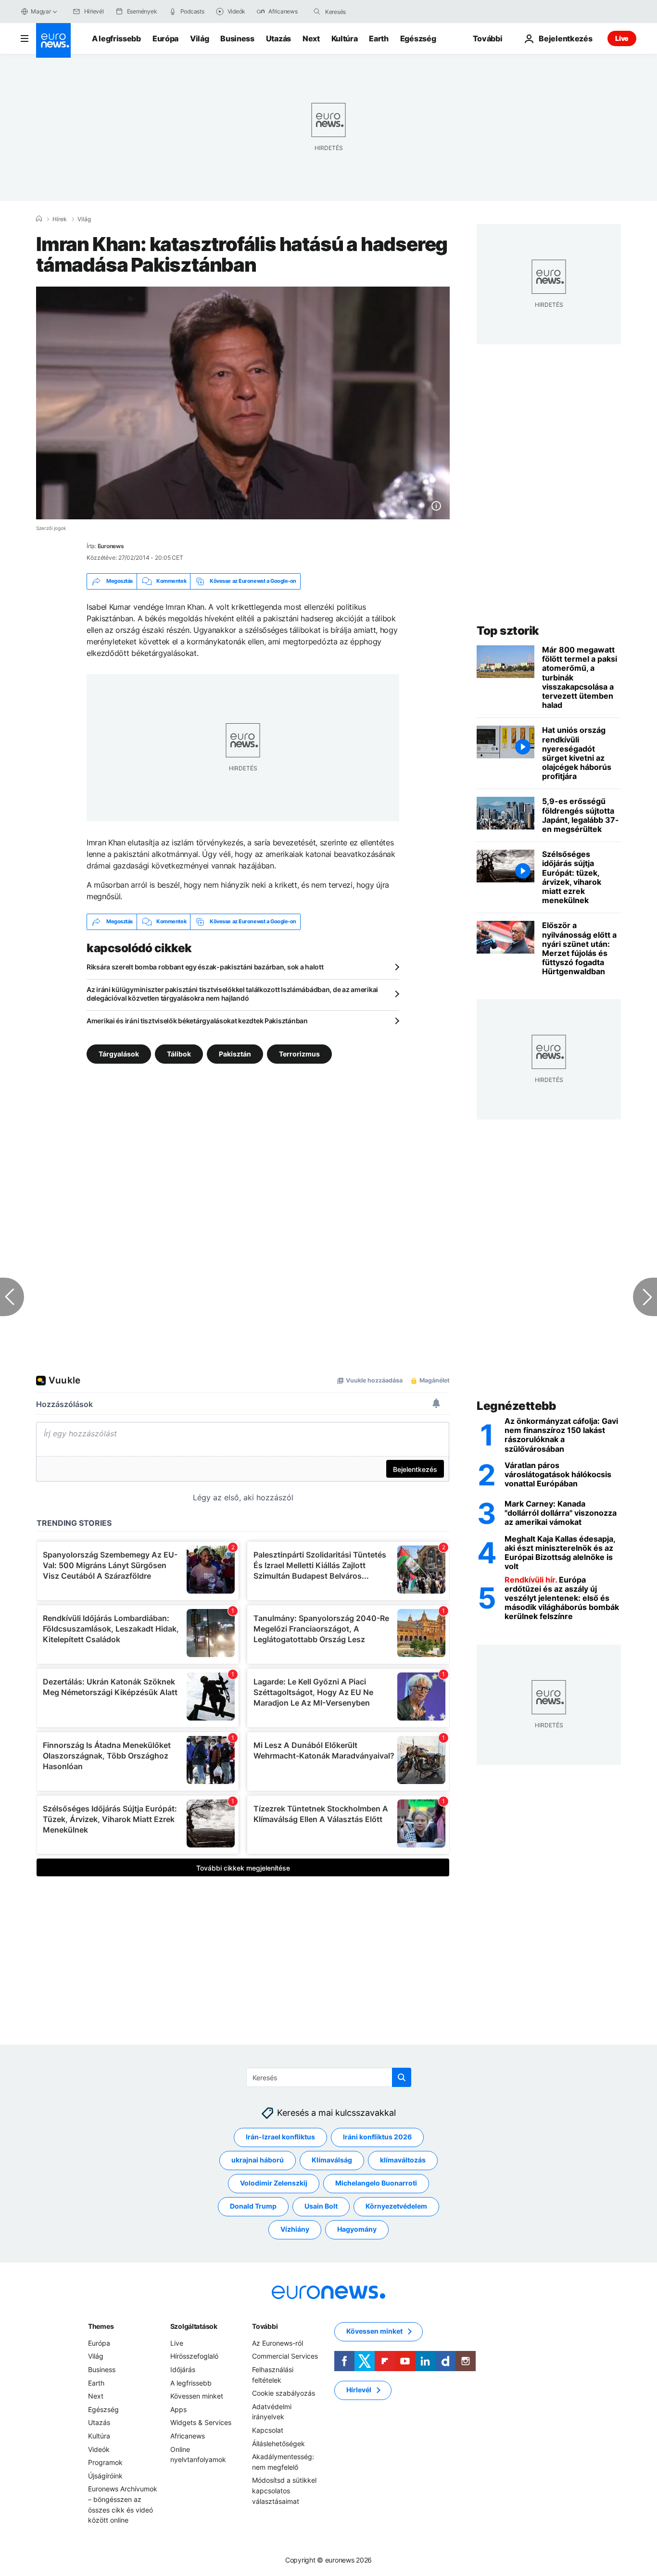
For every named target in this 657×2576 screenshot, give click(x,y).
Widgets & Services (201, 2422)
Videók (99, 2449)
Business (237, 38)
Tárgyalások (119, 1053)
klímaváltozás (403, 2160)
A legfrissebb (116, 38)
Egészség (418, 38)
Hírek (60, 219)
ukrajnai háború (258, 2160)
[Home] (39, 219)
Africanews (188, 2436)
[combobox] (366, 12)
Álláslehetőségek (278, 2443)
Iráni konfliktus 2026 (377, 2137)
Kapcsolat (268, 2430)
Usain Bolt (321, 2206)
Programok (105, 2462)
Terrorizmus (299, 1053)
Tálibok (179, 1053)
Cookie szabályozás (284, 2393)
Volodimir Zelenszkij (274, 2183)
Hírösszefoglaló (194, 2356)
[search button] (317, 12)
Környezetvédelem (396, 2206)
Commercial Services (285, 2356)
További (265, 2326)
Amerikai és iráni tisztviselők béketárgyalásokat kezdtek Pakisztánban (197, 1021)
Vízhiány (295, 2229)
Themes (101, 2326)
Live (622, 38)
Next (311, 38)
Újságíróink (105, 2476)
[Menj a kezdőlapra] (53, 40)
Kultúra (345, 38)
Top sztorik (508, 631)
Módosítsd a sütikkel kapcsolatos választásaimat (284, 2490)
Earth (379, 38)
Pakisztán (235, 1053)
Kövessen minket (197, 2396)
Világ (199, 38)
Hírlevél (359, 2390)
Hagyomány (357, 2229)
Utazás (278, 38)
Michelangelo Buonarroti (376, 2183)
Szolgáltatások (194, 2326)
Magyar (41, 11)
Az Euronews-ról (278, 2343)
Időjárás (183, 2369)
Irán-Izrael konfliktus (280, 2137)
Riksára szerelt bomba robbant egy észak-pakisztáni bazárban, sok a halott (205, 967)
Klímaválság (332, 2160)
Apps (178, 2409)
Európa (165, 38)
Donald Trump (253, 2206)
